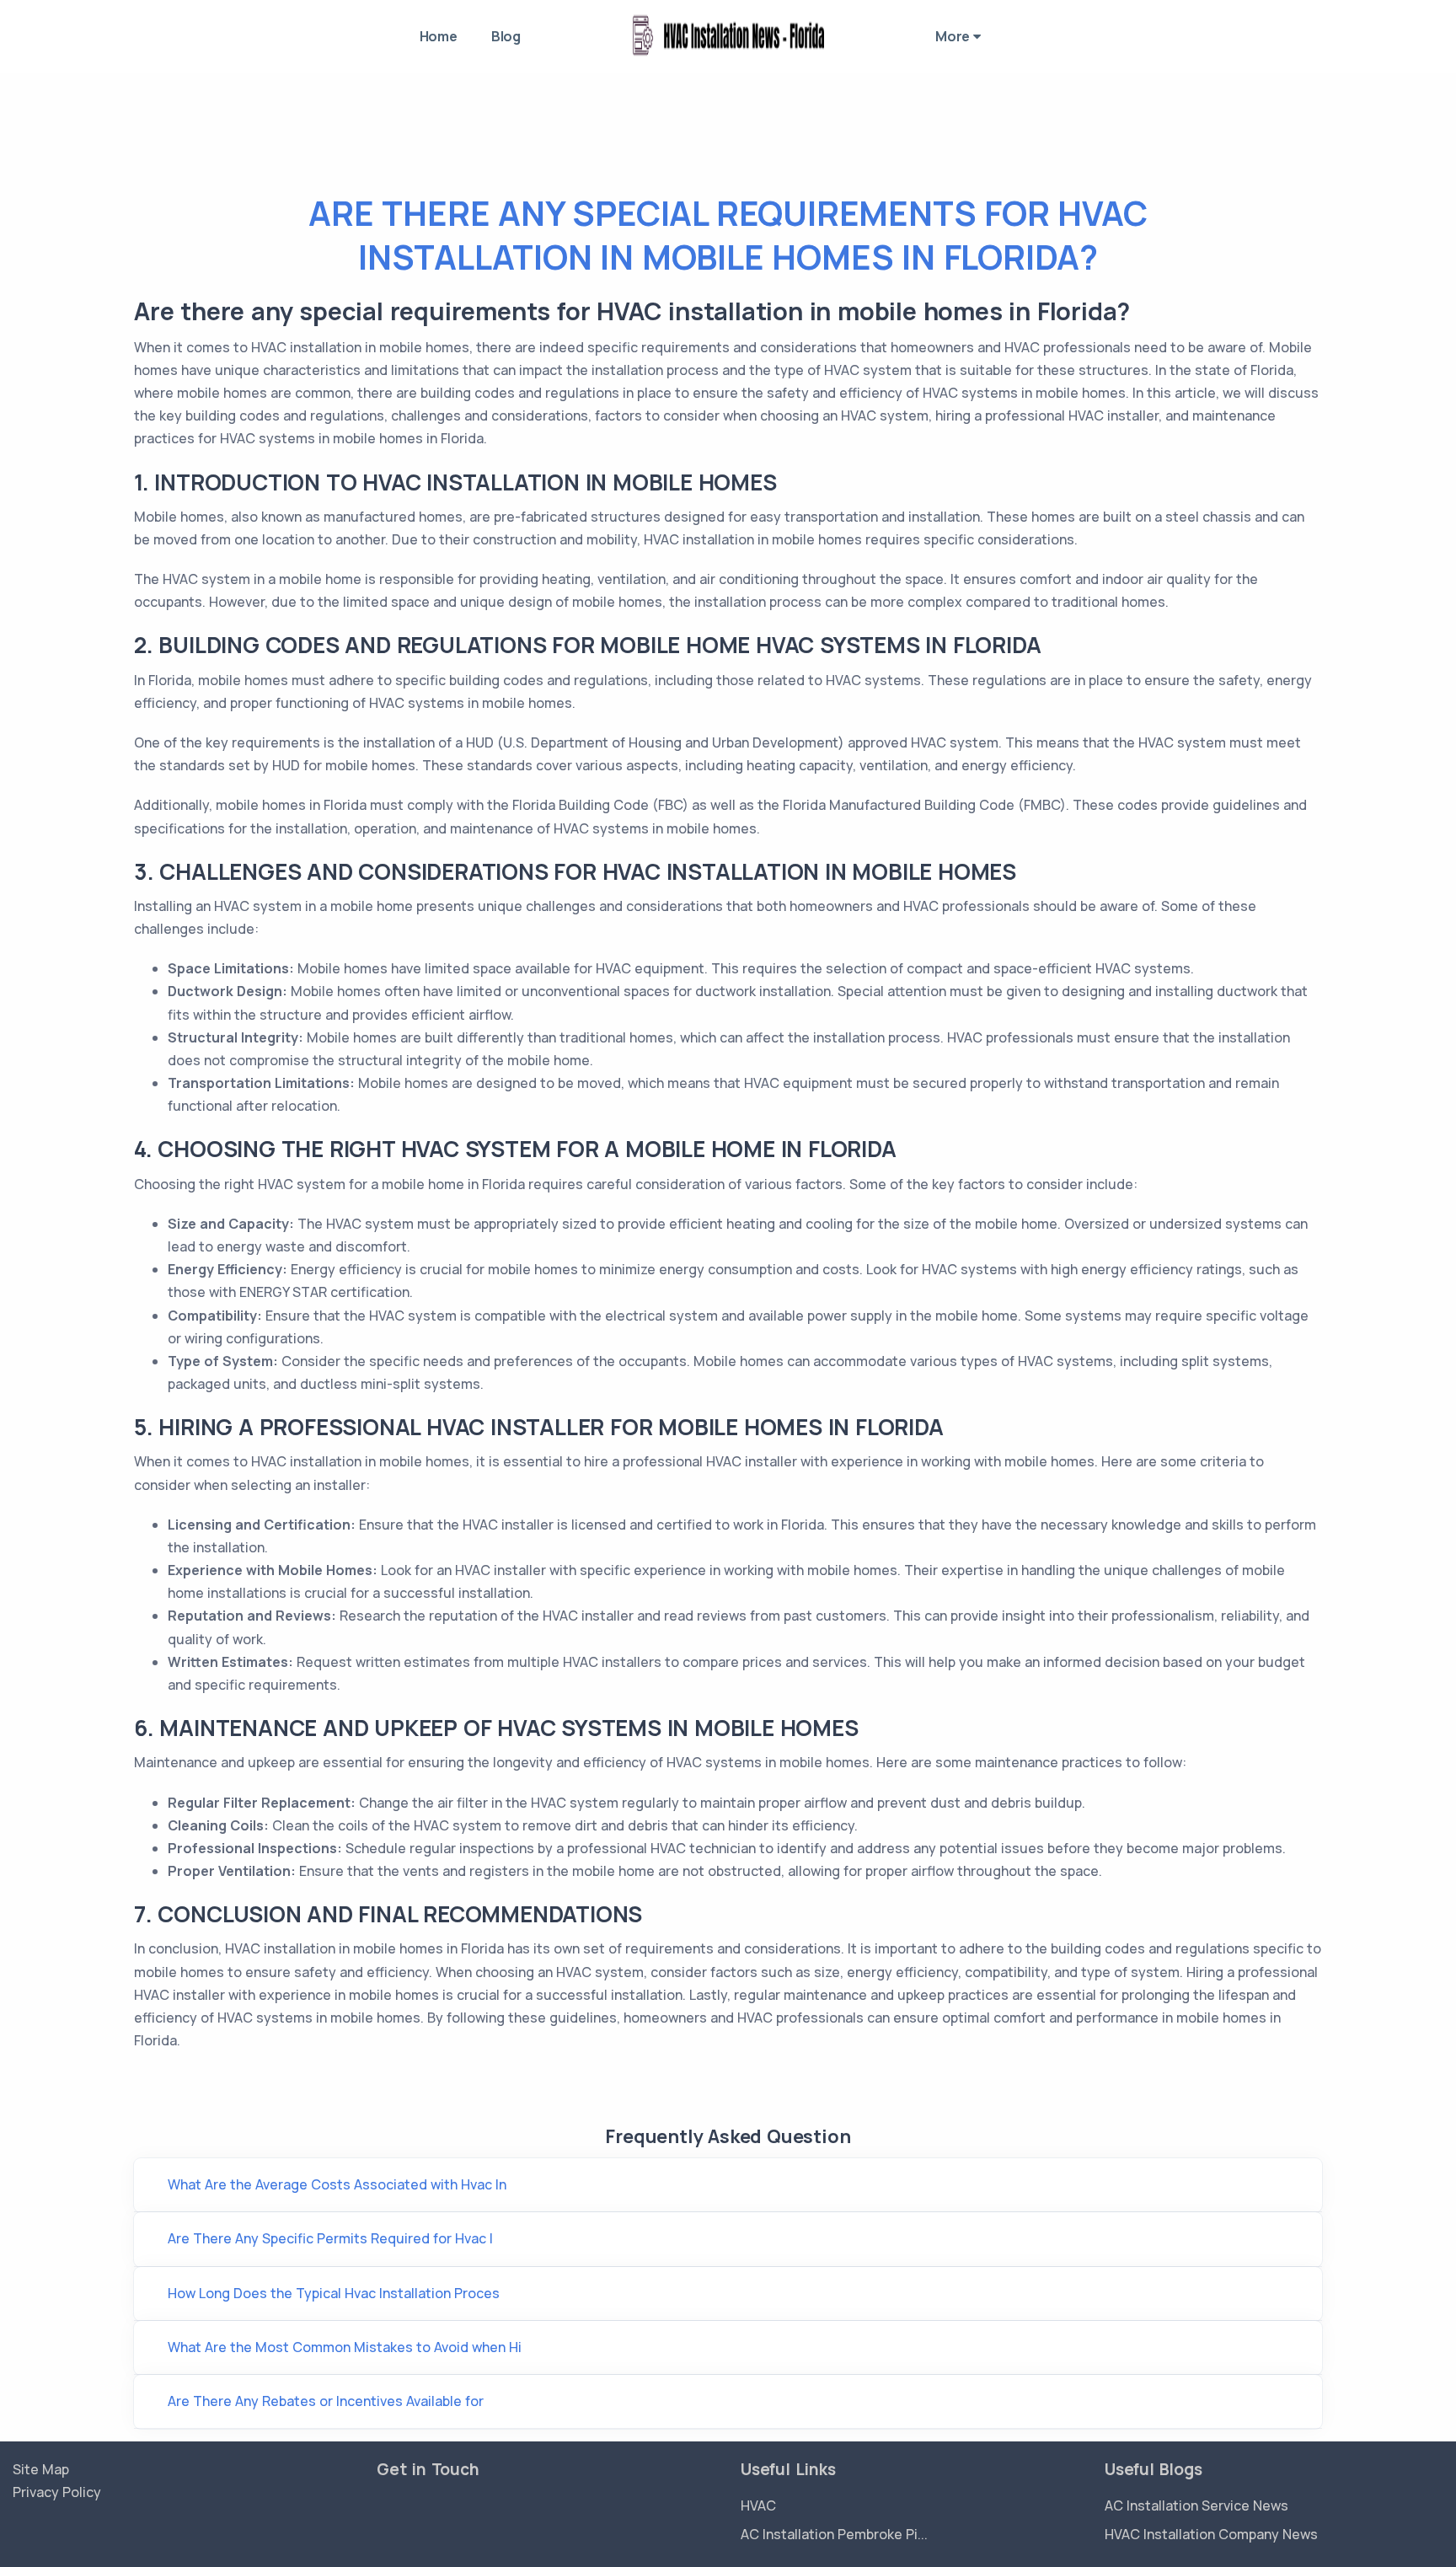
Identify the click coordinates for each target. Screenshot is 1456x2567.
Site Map (41, 2469)
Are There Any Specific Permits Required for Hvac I (330, 2238)
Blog (506, 36)
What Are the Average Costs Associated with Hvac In (337, 2184)
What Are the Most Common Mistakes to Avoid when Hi (345, 2347)
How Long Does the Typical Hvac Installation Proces (334, 2293)
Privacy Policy (57, 2492)
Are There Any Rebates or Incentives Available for (326, 2401)
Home (439, 36)
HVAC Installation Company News (1211, 2534)
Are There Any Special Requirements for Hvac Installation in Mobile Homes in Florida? (728, 235)
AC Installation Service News (1196, 2505)
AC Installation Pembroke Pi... (834, 2534)
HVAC (758, 2505)
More (954, 36)
